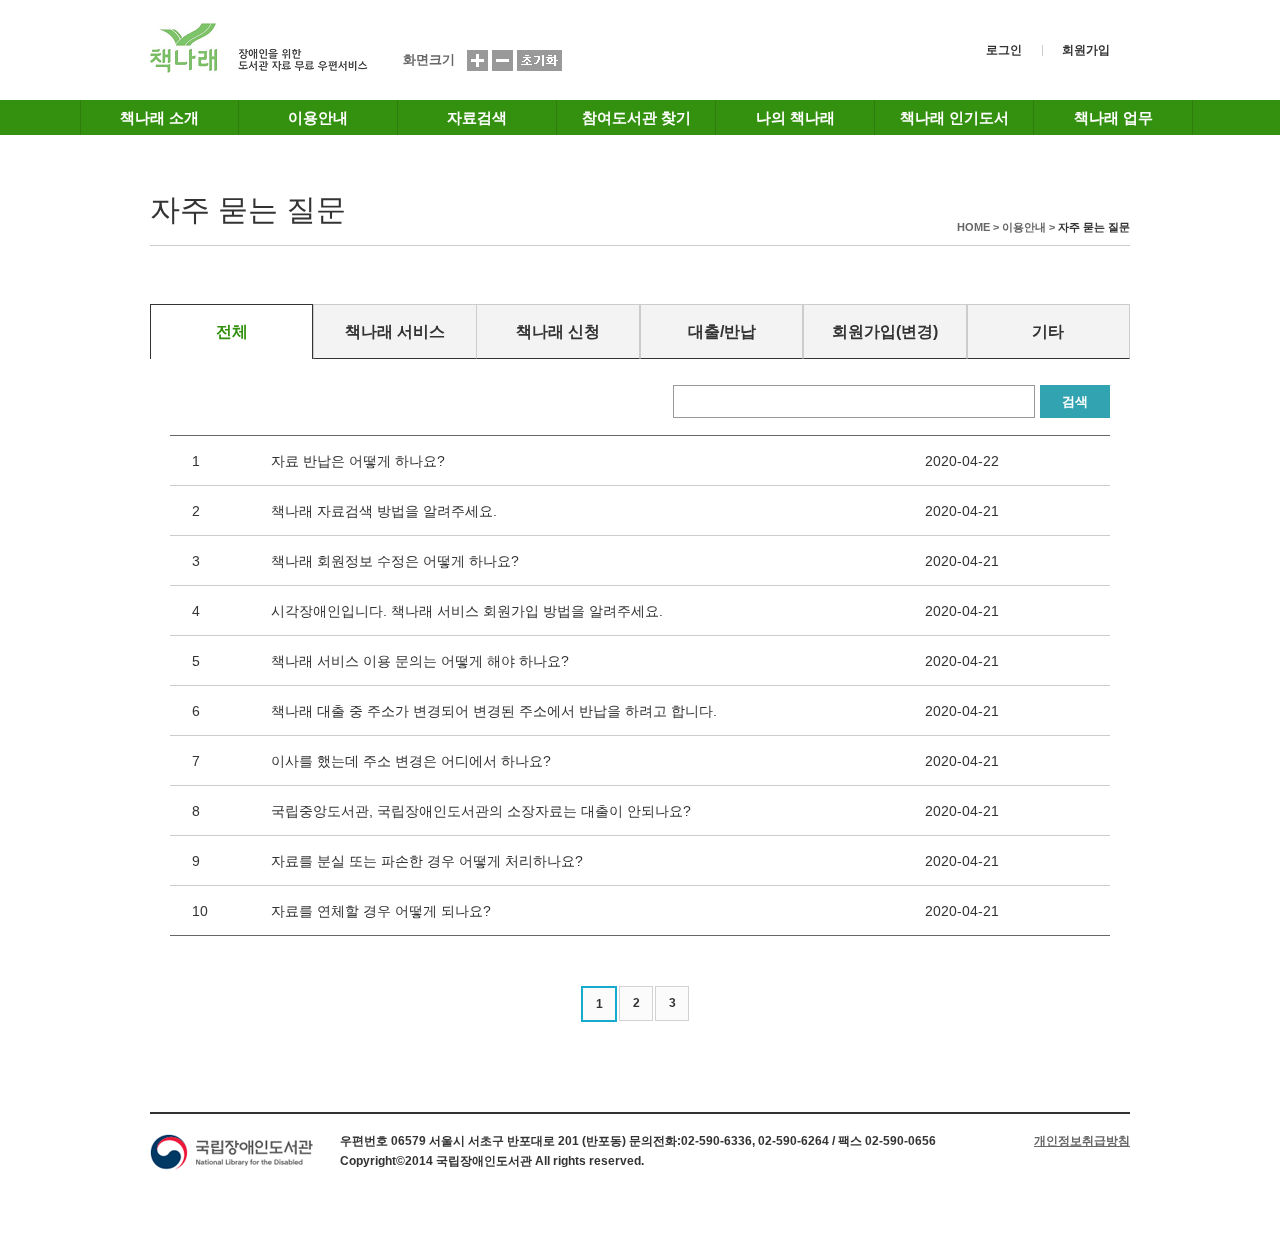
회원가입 (1086, 50)
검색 (1075, 401)
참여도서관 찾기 (636, 117)
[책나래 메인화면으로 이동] (259, 69)
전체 (232, 331)
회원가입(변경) (885, 331)
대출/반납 (722, 331)
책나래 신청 (558, 331)
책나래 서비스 (395, 331)
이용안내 (318, 117)
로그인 (1004, 50)
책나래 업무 (1113, 117)
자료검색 (477, 117)
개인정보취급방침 (1082, 1141)
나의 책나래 (795, 117)
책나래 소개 (159, 117)
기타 (1048, 331)
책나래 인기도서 (954, 117)
